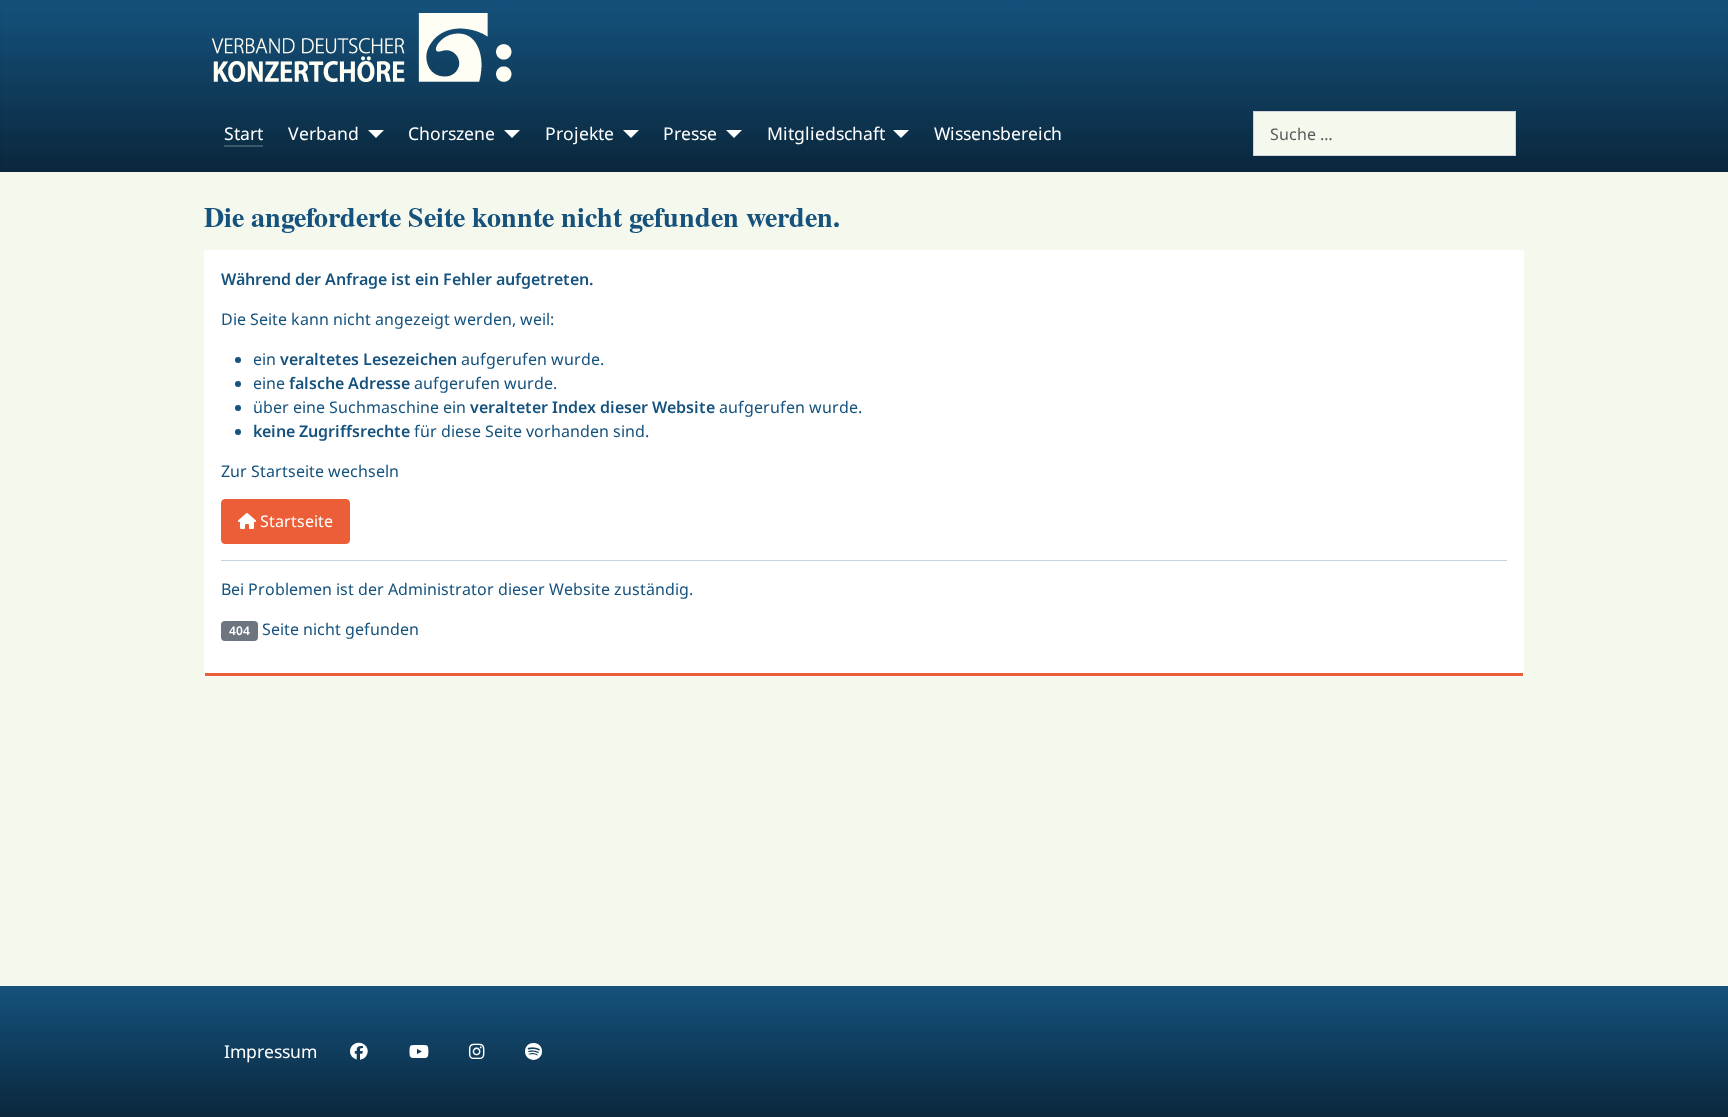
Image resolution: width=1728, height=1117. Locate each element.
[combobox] (1384, 133)
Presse (690, 133)
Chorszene (451, 133)
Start (243, 133)
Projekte (579, 133)
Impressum (270, 1051)
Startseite (294, 521)
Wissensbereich (998, 133)
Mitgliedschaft (826, 133)
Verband (323, 133)
